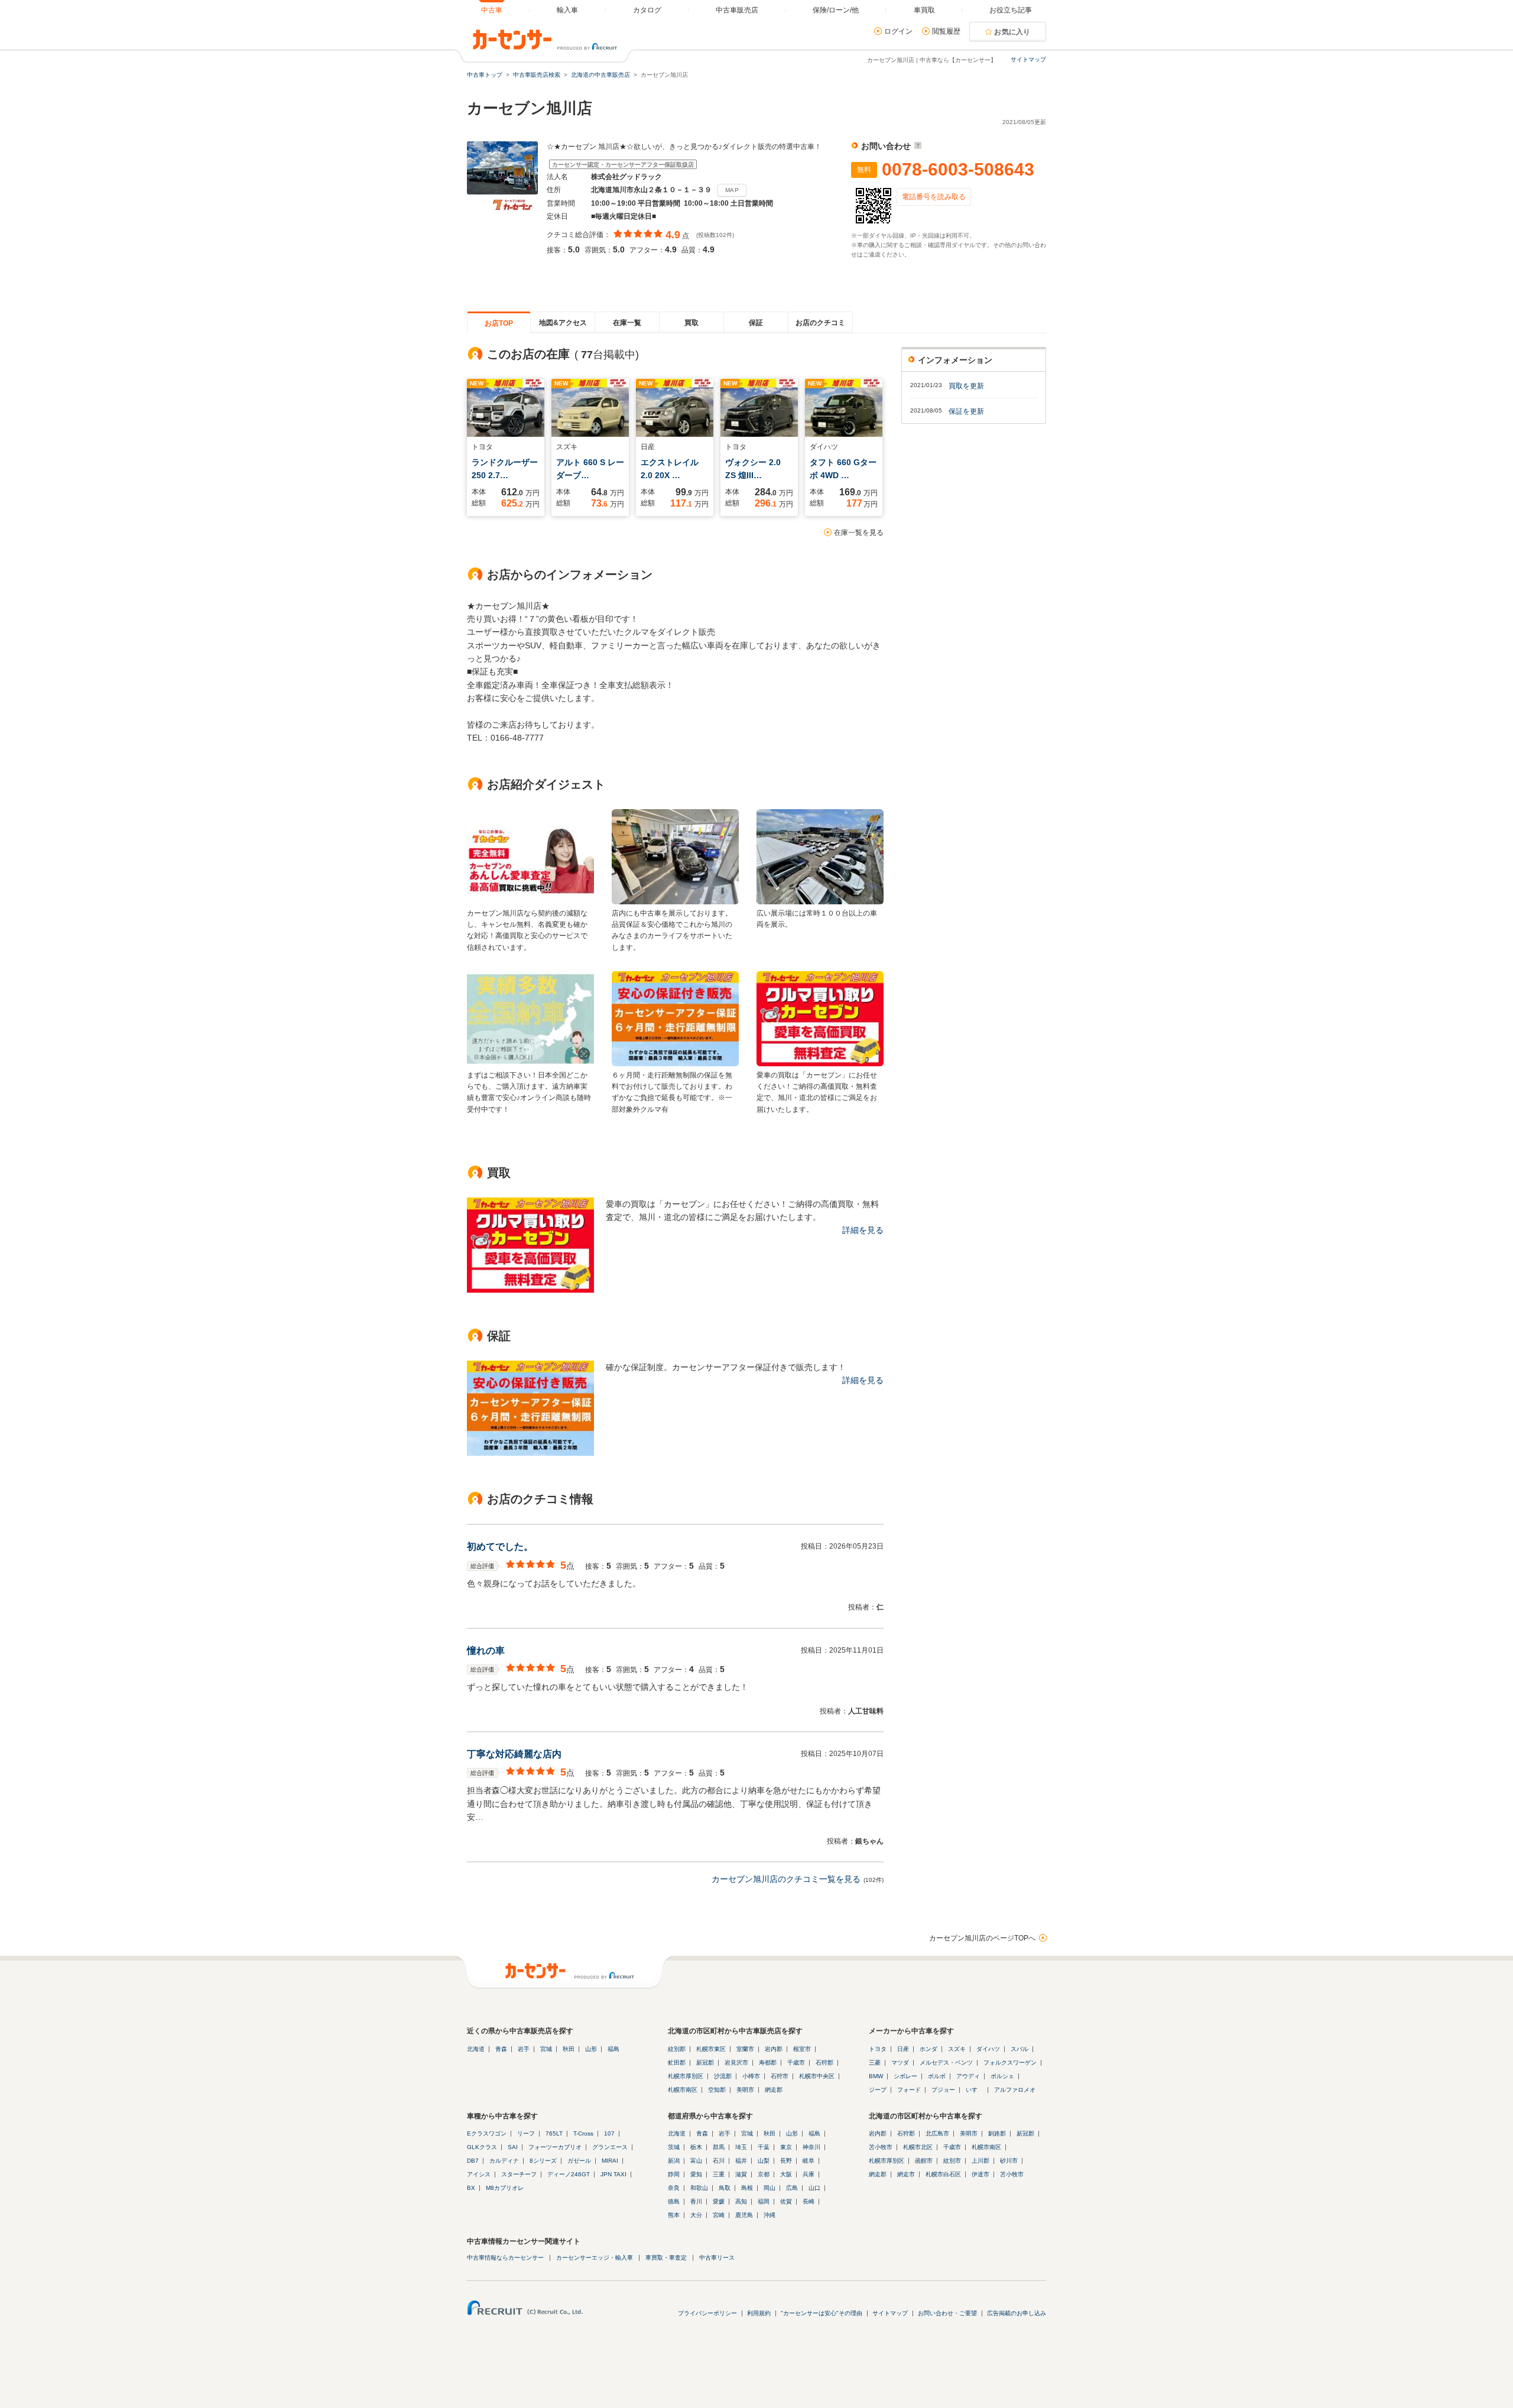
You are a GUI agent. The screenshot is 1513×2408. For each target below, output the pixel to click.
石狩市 (780, 2076)
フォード (909, 2090)
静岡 (674, 2174)
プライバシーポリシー (707, 2313)
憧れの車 (486, 1651)
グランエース (610, 2147)
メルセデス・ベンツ (946, 2063)
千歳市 (796, 2063)
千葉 (764, 2147)
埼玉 (741, 2147)
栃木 (696, 2147)
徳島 (674, 2201)
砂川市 (1009, 2161)
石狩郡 (824, 2063)
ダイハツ (988, 2049)
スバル (1020, 2049)
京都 (764, 2174)
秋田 (569, 2049)
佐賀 (786, 2201)
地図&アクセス (563, 323)
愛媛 (719, 2201)
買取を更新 (966, 386)
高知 (741, 2201)
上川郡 (980, 2161)
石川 (719, 2161)
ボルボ (937, 2076)
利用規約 (759, 2313)
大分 (696, 2215)
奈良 (674, 2188)
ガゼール (579, 2161)
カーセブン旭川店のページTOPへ (982, 1938)
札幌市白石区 (943, 2174)
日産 (903, 2049)
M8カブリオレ (505, 2188)
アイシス (479, 2174)
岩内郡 (774, 2049)
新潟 (674, 2161)
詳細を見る (863, 1230)
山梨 (764, 2161)
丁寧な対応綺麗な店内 (514, 1754)
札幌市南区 (683, 2090)
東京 (786, 2147)
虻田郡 (677, 2063)
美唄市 (745, 2090)
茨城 (674, 2147)
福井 (741, 2161)
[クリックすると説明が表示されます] (916, 146)
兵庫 (809, 2174)
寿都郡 (768, 2063)
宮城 (546, 2049)
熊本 (674, 2215)
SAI (513, 2147)
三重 (719, 2174)
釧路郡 (997, 2133)
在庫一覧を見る (859, 533)
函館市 (924, 2161)
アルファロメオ (1015, 2090)
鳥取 (725, 2188)
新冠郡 (705, 2063)
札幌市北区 (918, 2147)
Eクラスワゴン (487, 2133)
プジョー (943, 2090)
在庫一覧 (627, 323)
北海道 (476, 2049)
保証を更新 (966, 411)
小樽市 (751, 2076)
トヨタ (878, 2049)
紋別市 (952, 2161)
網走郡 (774, 2090)
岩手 (524, 2049)
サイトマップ (1028, 59)
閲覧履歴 (946, 31)
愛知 (696, 2174)
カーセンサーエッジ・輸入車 (595, 2258)
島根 (747, 2188)
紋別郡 (677, 2049)
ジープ (878, 2090)
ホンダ (928, 2049)
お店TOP (499, 323)
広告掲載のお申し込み (1017, 2313)
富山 (696, 2161)
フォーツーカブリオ (555, 2147)
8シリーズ (543, 2161)
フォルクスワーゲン (1010, 2063)
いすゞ (975, 2090)
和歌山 (699, 2188)
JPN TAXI (613, 2174)
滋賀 (741, 2174)
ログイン (898, 31)
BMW (876, 2076)
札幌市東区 (711, 2049)
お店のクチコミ (820, 323)
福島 (613, 2049)
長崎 (809, 2201)
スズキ (957, 2049)
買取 (691, 323)
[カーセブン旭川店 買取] (530, 1290)
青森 (501, 2049)
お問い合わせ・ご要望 (947, 2313)
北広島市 (937, 2133)
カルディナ (504, 2161)
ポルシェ (1002, 2076)
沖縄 (770, 2215)
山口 (814, 2188)
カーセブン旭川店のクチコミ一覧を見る (786, 1879)
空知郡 (717, 2090)
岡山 (770, 2188)
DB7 (473, 2161)
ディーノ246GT (569, 2174)
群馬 (719, 2147)
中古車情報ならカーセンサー (505, 2258)
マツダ (900, 2063)
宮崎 (719, 2215)
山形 (591, 2049)
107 (609, 2133)
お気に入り (1012, 32)
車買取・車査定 (666, 2258)
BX (471, 2188)
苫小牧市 (881, 2147)
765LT (554, 2133)
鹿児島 (744, 2215)
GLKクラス (482, 2147)
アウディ (968, 2076)
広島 (792, 2188)
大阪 (786, 2174)
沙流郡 (723, 2076)
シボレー (905, 2076)
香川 (696, 2201)
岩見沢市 (736, 2063)
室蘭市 (745, 2049)
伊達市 (980, 2174)
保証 (756, 323)
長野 (786, 2161)
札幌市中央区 (817, 2076)
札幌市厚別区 (686, 2076)
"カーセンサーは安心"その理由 (822, 2313)
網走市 (906, 2174)
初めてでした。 (500, 1547)
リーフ (526, 2133)
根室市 (802, 2049)
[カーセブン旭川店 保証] (530, 1453)
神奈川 (811, 2147)
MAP (732, 190)
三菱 (875, 2063)
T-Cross (583, 2133)
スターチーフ (519, 2174)
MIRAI (610, 2161)
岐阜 (809, 2161)
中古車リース (717, 2258)
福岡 (764, 2201)
